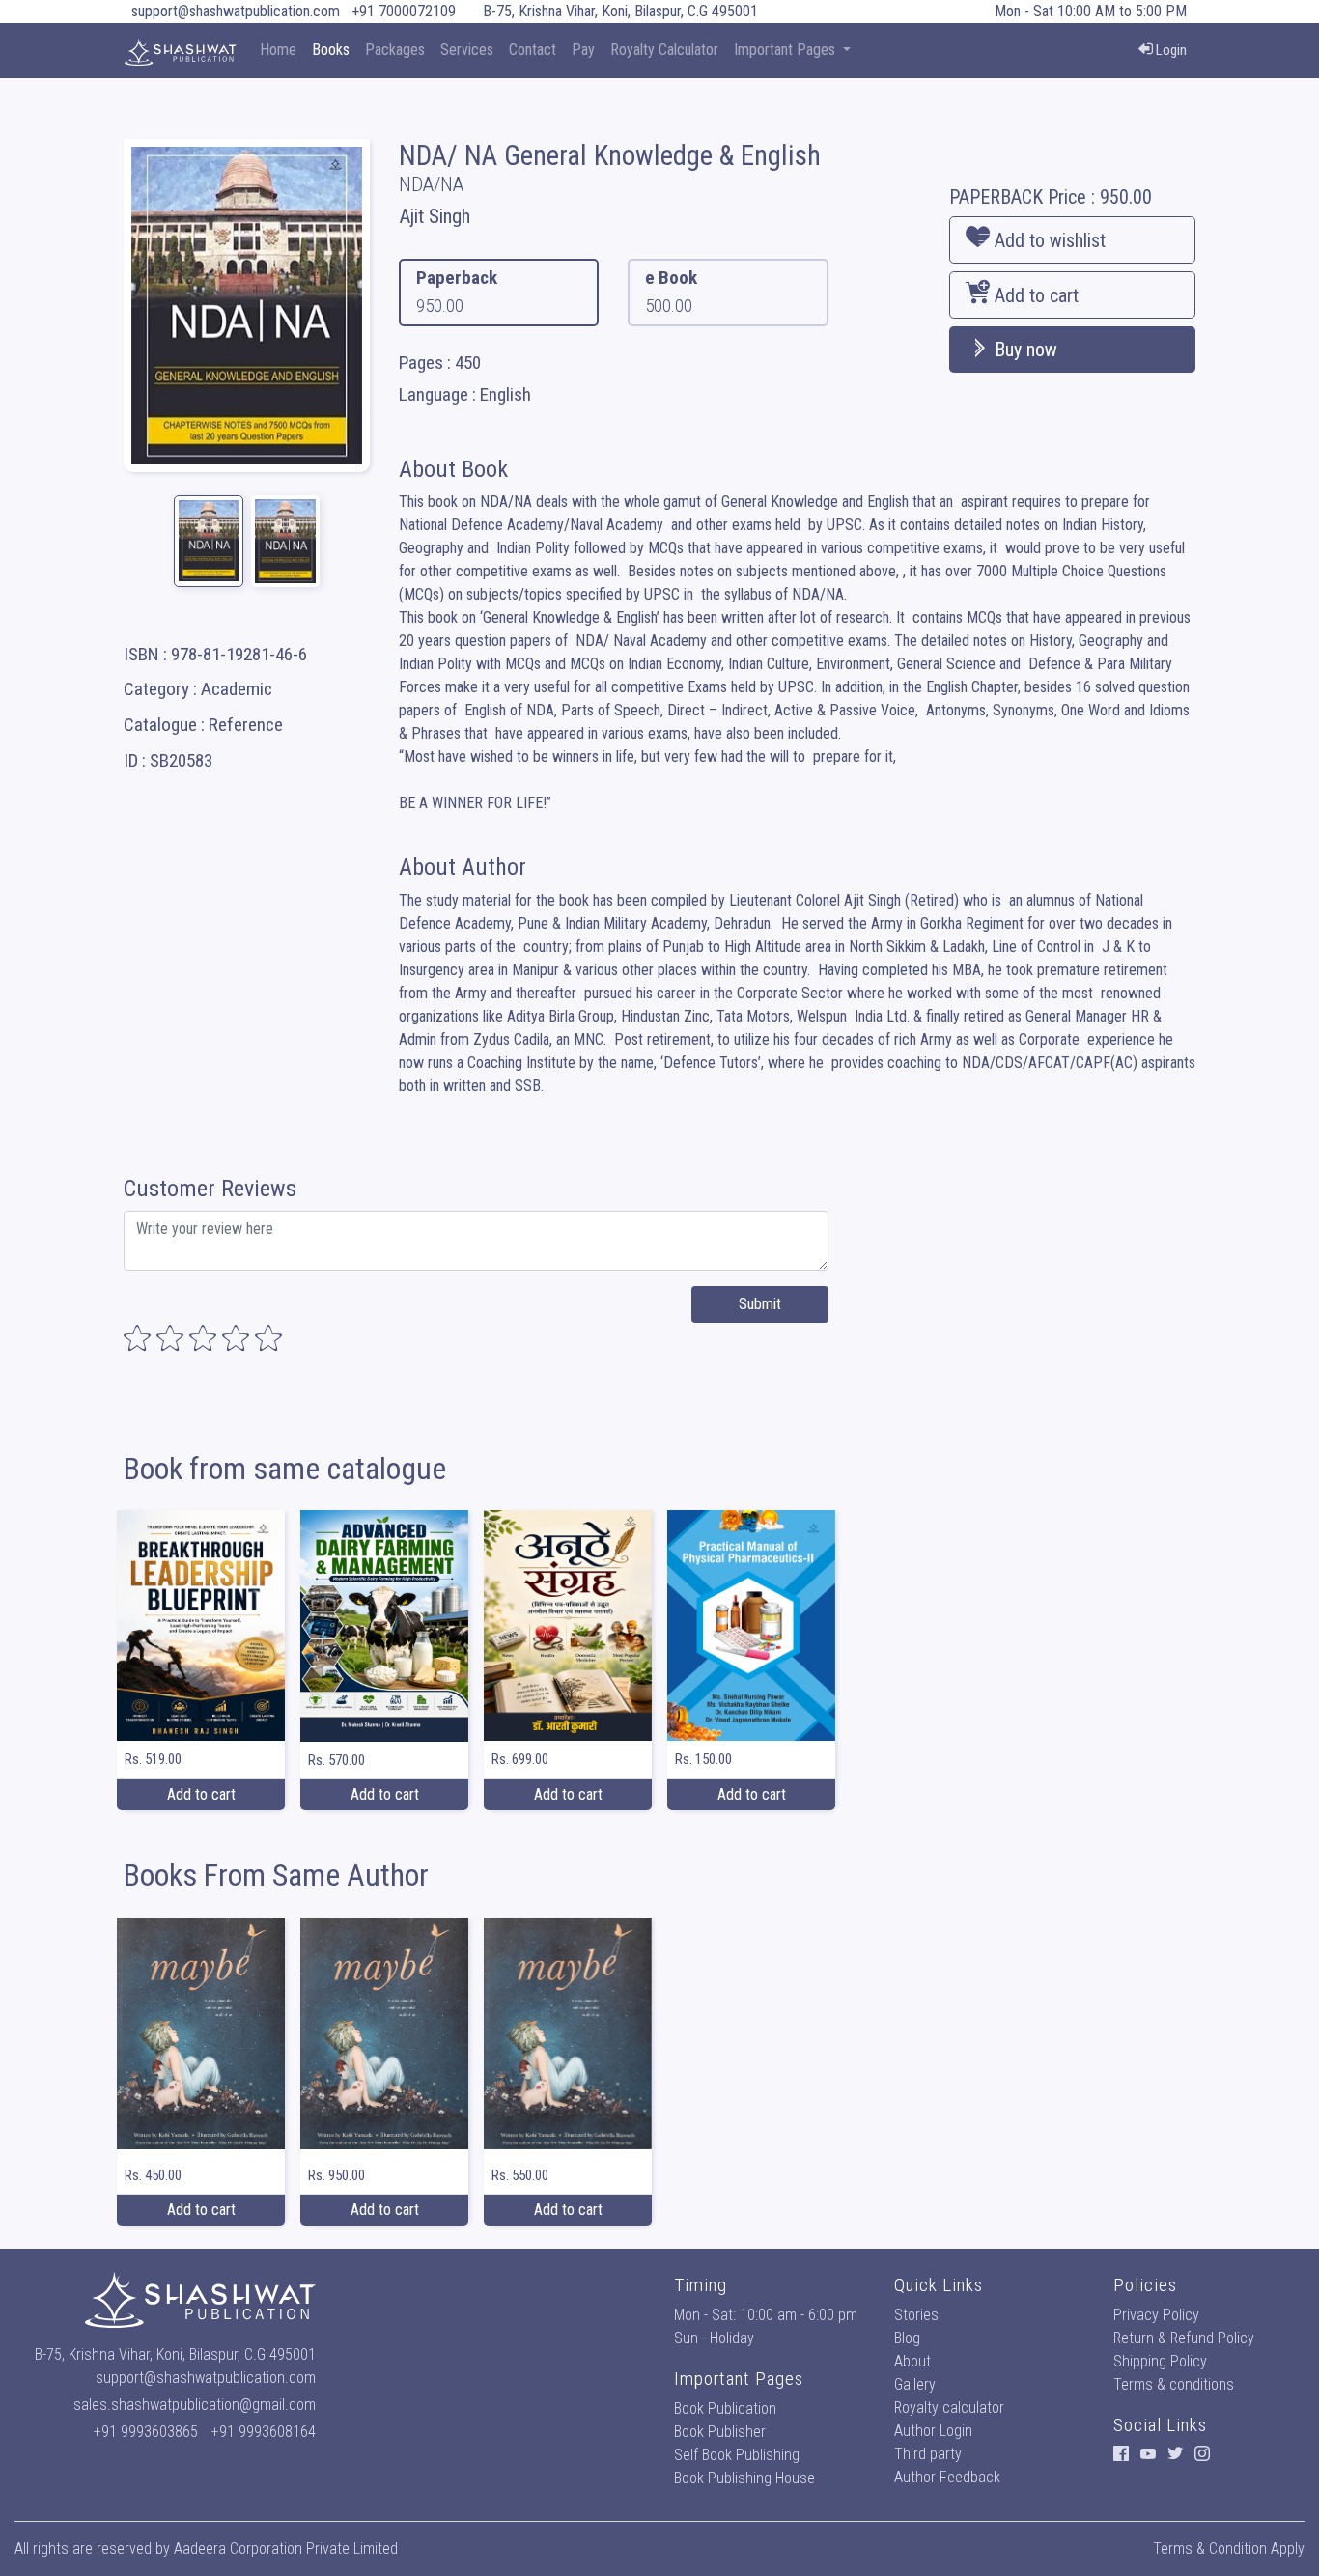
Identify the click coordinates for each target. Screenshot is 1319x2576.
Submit (760, 1304)
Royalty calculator (949, 2408)
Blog (907, 2338)
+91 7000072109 (404, 11)
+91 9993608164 (264, 2432)
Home (278, 50)
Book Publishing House (744, 2478)
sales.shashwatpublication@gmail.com (195, 2405)
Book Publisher (720, 2432)
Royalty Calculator (664, 50)
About (912, 2361)
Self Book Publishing (737, 2455)
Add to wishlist (1048, 240)
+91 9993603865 (146, 2432)
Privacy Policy (1156, 2315)
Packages (395, 50)
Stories (916, 2315)
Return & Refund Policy (1184, 2338)
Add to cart (1034, 295)
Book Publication (725, 2408)
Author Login (933, 2431)
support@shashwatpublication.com (236, 11)
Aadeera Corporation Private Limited (286, 2548)
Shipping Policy (1160, 2361)
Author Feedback (947, 2477)
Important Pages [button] (786, 50)
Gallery (915, 2384)
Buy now (1024, 350)
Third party (928, 2454)
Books (331, 50)
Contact (533, 50)
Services (467, 50)
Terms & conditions (1174, 2384)
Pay (583, 50)
